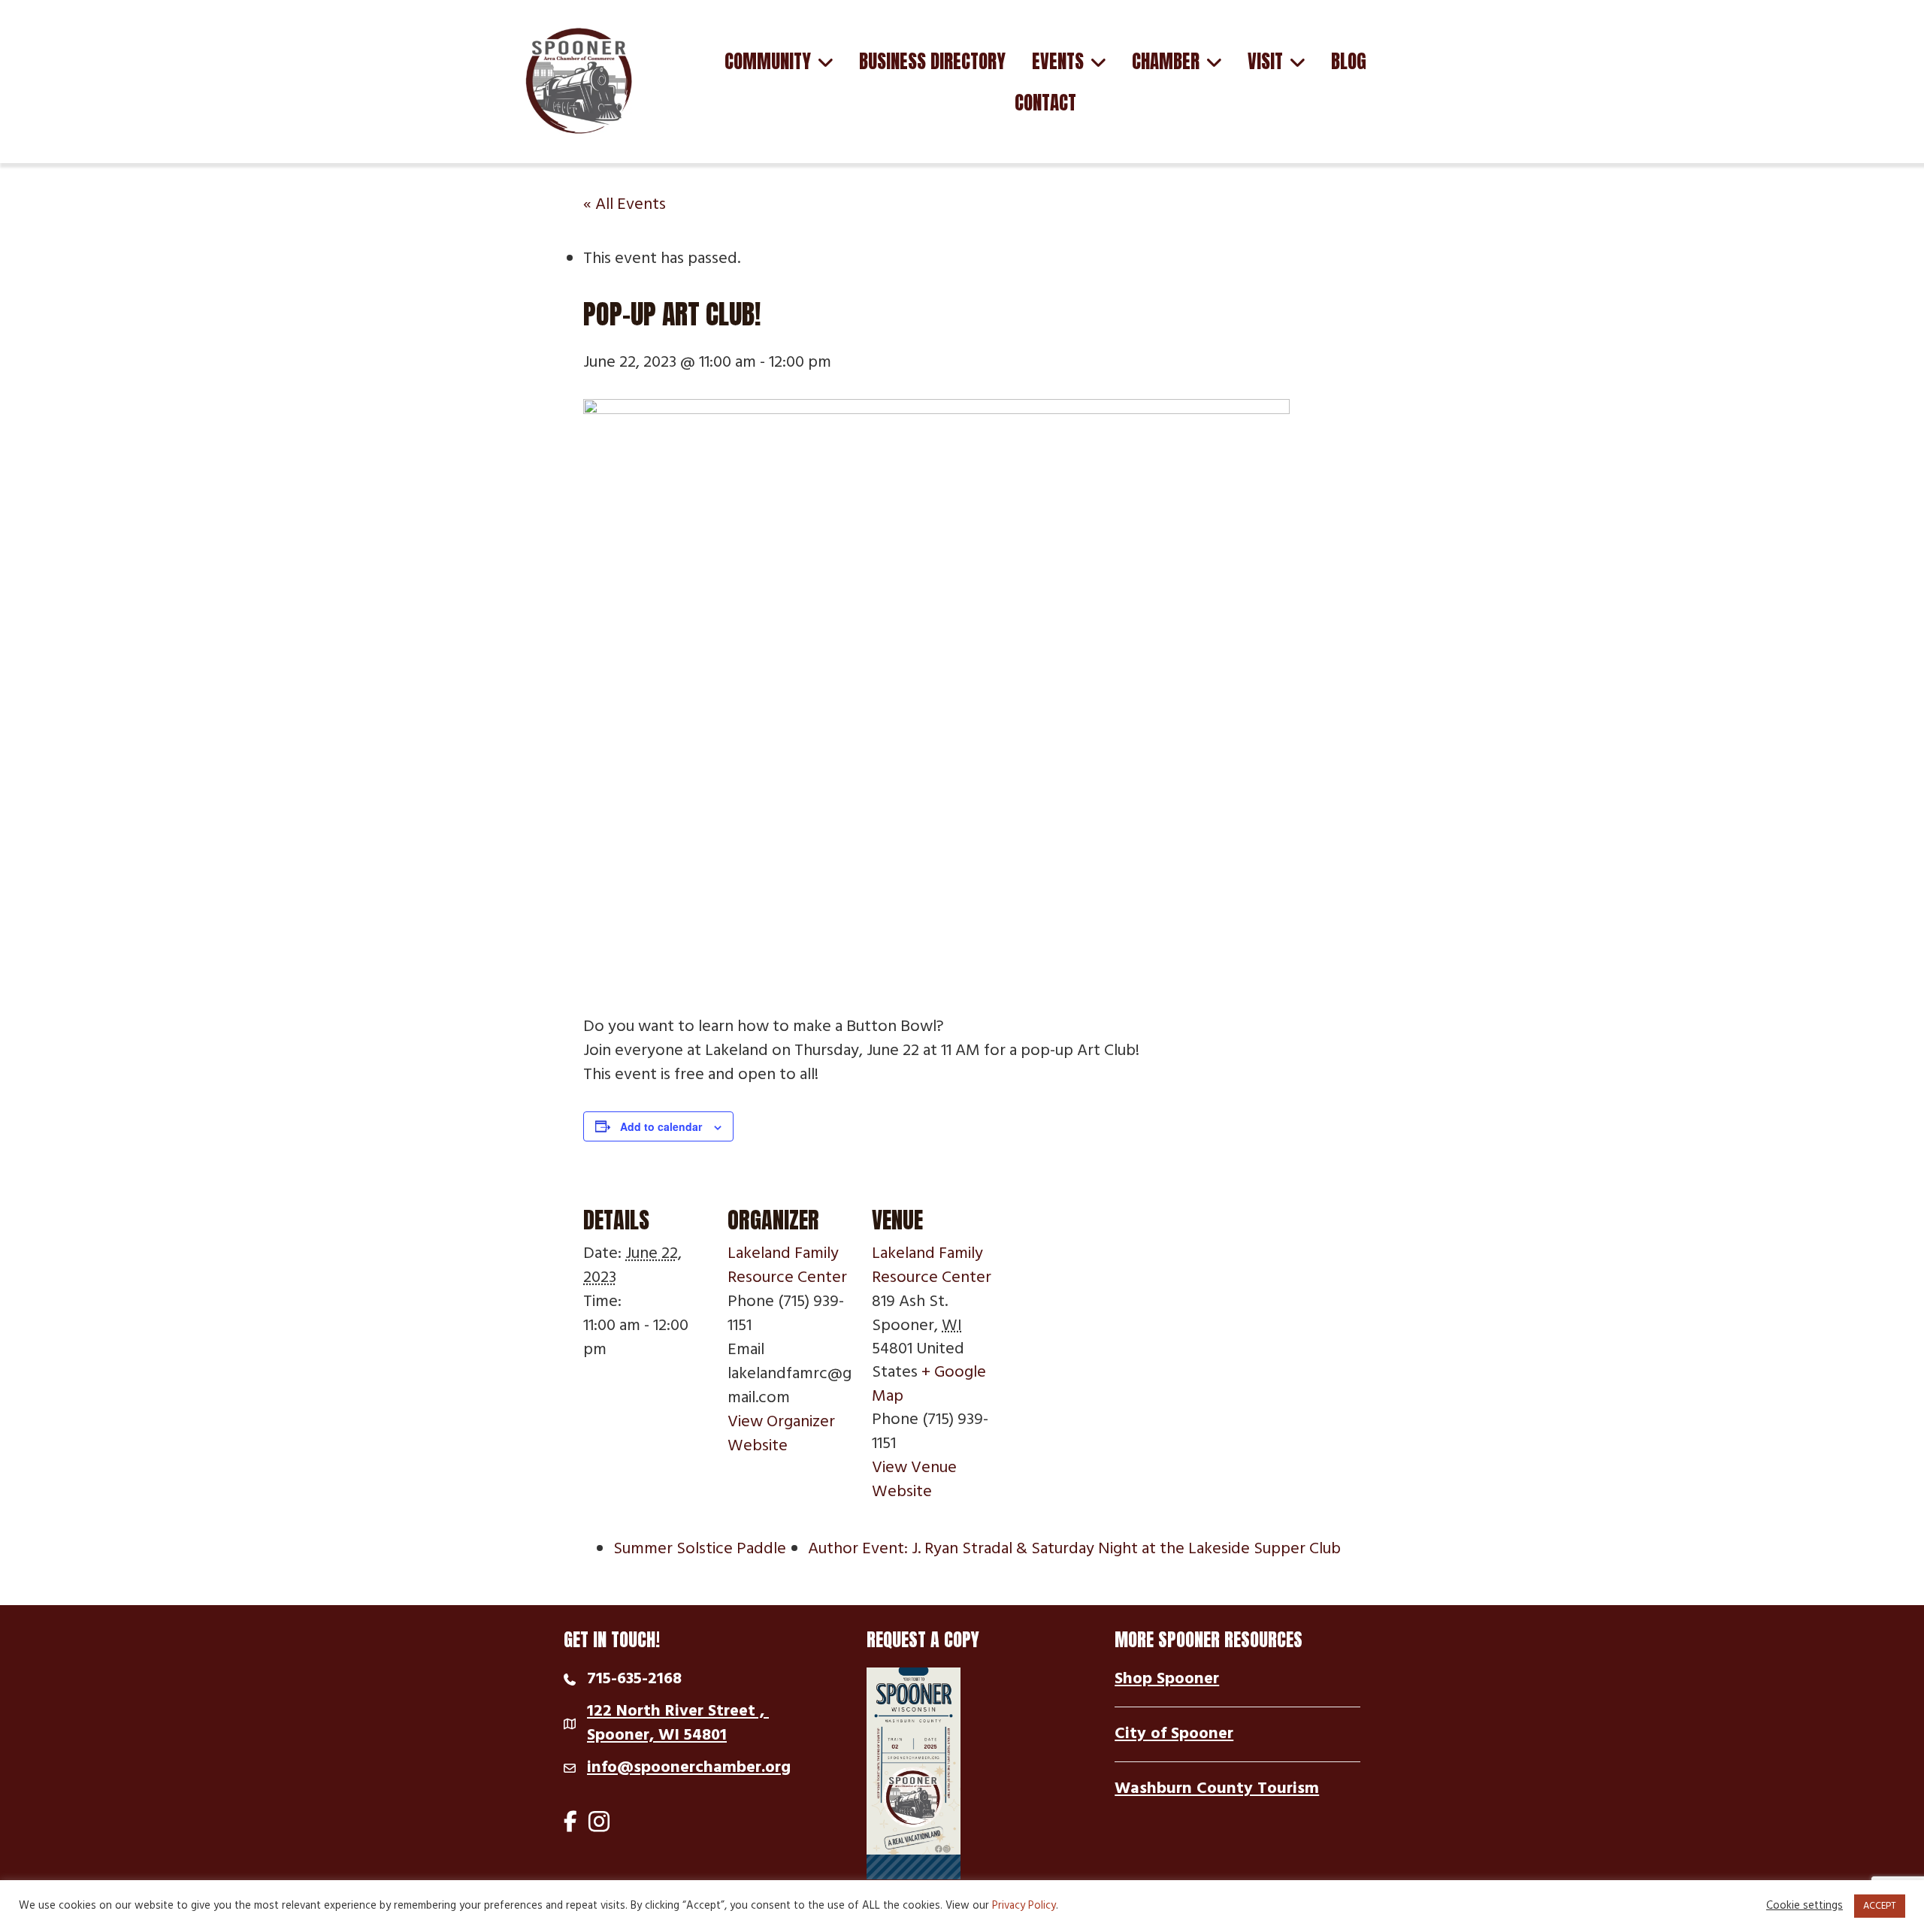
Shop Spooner (1167, 1679)
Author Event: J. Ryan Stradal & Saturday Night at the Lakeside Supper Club (1074, 1549)
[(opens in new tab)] (914, 1774)
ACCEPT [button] (1880, 1906)
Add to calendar (661, 1126)
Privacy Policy (1024, 1906)
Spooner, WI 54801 (678, 1724)
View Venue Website (914, 1480)
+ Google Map (929, 1384)
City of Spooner (1174, 1734)
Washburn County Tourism (1217, 1789)
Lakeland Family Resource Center (787, 1266)
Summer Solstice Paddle (700, 1549)
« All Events (625, 205)
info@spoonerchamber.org (689, 1768)
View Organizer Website (781, 1434)
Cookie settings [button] (1805, 1906)
